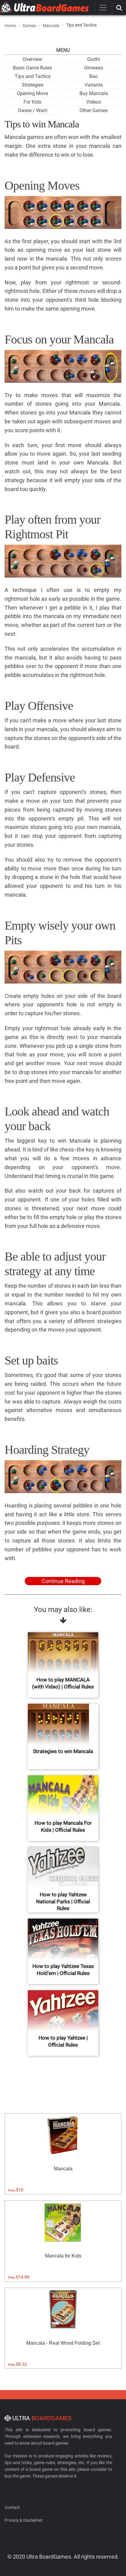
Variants (94, 85)
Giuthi (94, 59)
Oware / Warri (33, 110)
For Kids (32, 102)
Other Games (94, 110)
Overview (32, 59)
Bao (94, 76)
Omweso (94, 68)
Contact (12, 2507)
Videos (94, 102)
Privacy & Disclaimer (24, 2520)
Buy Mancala (94, 93)
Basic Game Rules (32, 68)
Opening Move (32, 93)
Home (10, 26)
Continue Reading (63, 1581)
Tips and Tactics (33, 76)
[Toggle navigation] (103, 8)
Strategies (33, 85)
